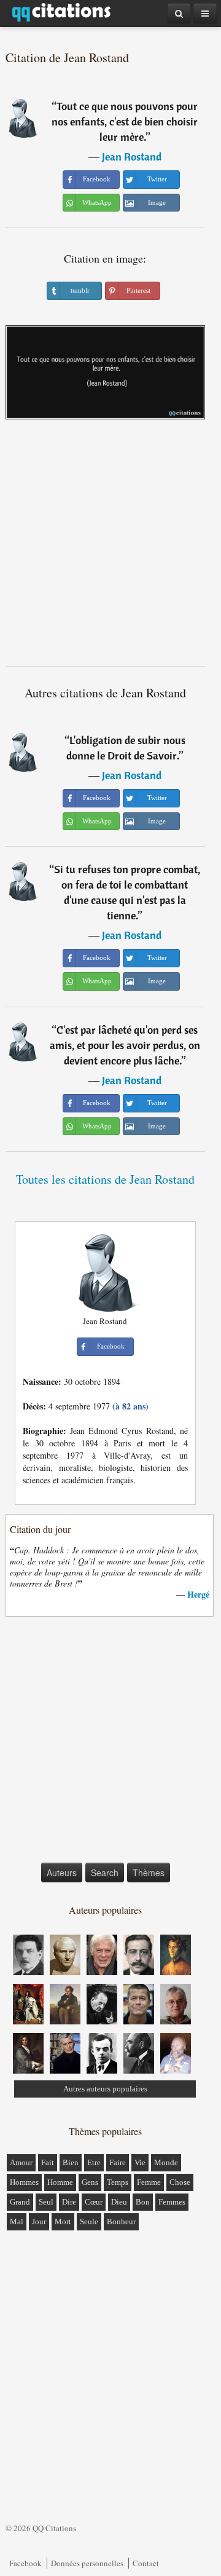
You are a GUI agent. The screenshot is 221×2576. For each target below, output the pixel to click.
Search (105, 1873)
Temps (118, 2182)
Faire (118, 2162)
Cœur (94, 2202)
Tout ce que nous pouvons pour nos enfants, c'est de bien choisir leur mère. (125, 121)
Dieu (119, 2202)
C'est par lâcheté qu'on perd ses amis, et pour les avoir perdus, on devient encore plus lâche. (125, 1045)
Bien (71, 2162)
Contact (146, 2563)
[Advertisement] (110, 547)
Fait (48, 2162)
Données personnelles (87, 2563)
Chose (180, 2182)
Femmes (172, 2202)
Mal (17, 2221)
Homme (60, 2182)
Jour (39, 2221)
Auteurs (62, 1873)
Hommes (24, 2182)
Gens (90, 2182)
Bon (143, 2202)
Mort (63, 2221)
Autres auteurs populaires (105, 2089)
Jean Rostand (132, 157)
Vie (140, 2162)
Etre (94, 2162)
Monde (166, 2162)
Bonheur (121, 2221)
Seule (89, 2221)
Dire (69, 2202)
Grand (20, 2202)
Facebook (25, 2563)
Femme (149, 2182)
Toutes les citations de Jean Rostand (105, 1179)
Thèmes (149, 1873)
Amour (21, 2162)
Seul (46, 2202)
